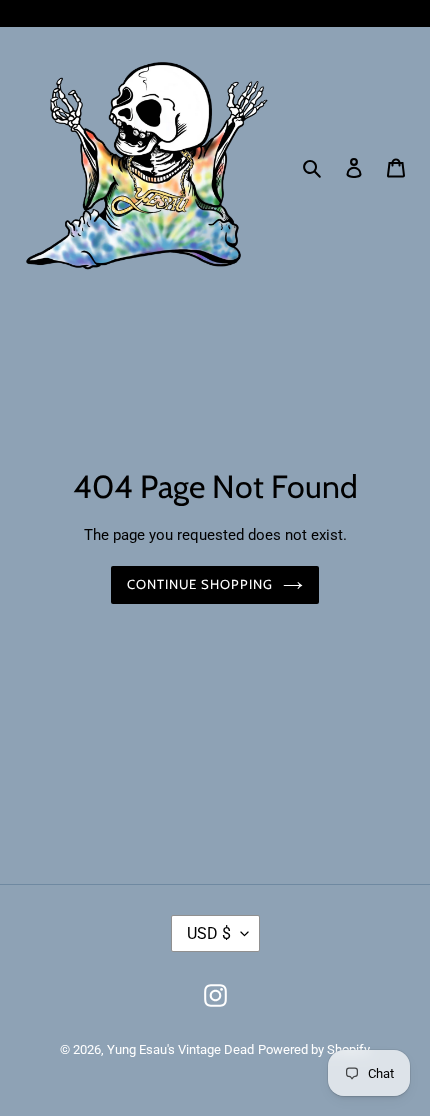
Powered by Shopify (314, 1049)
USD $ (209, 933)
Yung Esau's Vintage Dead (180, 1049)
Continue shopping (200, 584)
